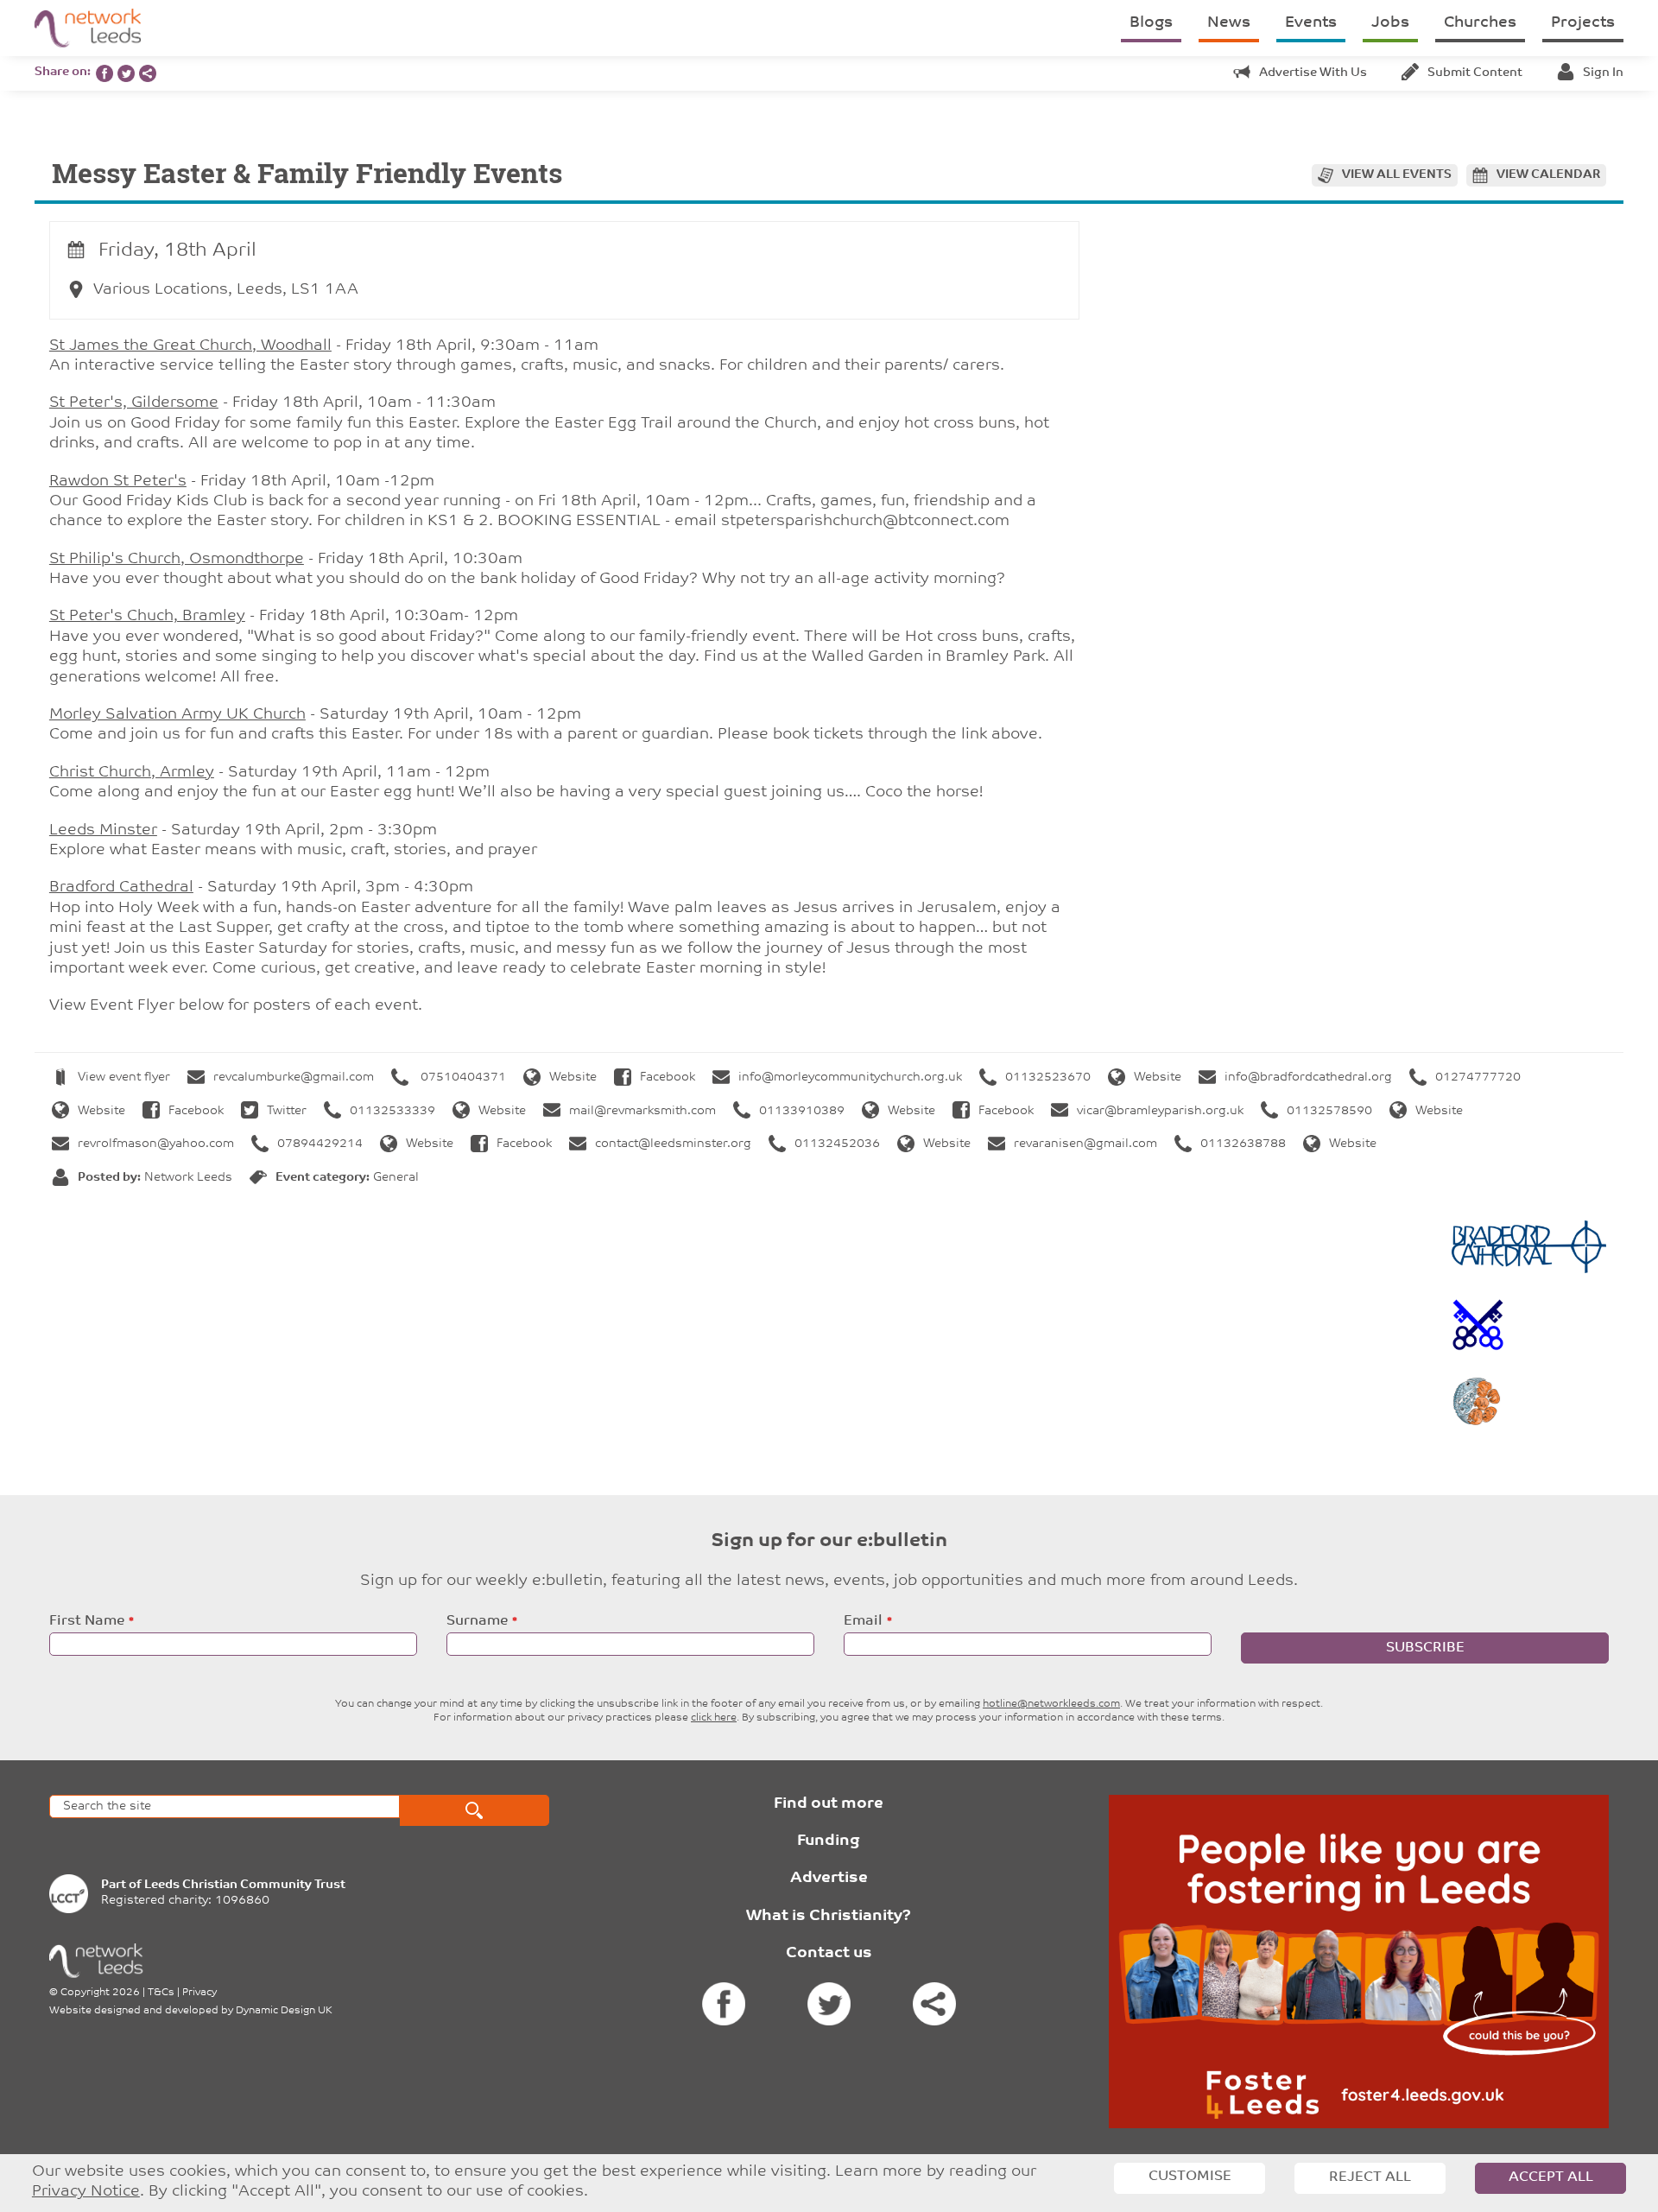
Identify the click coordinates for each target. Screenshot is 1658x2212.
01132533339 (392, 1111)
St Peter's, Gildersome (134, 403)
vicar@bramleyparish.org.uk (1160, 1111)
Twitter (287, 1111)
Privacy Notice (86, 2192)
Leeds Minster (103, 831)
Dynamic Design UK (284, 2011)
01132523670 (1048, 1077)
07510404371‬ (462, 1077)
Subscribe (1425, 1648)
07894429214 (320, 1144)
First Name (87, 1621)
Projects (1583, 23)
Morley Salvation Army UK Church (177, 715)
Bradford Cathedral (121, 888)
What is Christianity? (829, 1917)
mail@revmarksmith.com (642, 1111)
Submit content (1475, 73)
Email (863, 1621)
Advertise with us (1313, 73)
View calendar (1548, 175)
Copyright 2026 (100, 1993)
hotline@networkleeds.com (1051, 1704)
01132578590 (1329, 1111)
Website (573, 1077)
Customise (1190, 2177)
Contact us (829, 1954)
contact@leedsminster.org (673, 1144)
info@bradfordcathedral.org (1308, 1077)
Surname (477, 1621)
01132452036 (837, 1144)
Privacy (199, 1993)
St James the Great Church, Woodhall (190, 346)
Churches (1480, 23)
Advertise (829, 1879)
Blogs (1151, 23)
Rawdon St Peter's (118, 482)
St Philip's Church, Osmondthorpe (177, 560)
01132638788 (1243, 1144)
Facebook (668, 1077)
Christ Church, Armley (132, 773)
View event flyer (124, 1077)
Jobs (1390, 23)
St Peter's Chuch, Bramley (147, 617)
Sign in (1603, 73)
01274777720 (1478, 1077)
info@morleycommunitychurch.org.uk (850, 1077)
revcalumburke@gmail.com (294, 1077)
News (1229, 23)
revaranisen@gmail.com (1085, 1144)
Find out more (829, 1804)
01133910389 (802, 1111)
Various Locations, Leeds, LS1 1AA (226, 290)
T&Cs (161, 1993)
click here (714, 1718)
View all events (1397, 175)
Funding (829, 1841)
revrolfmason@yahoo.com (156, 1144)
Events (1311, 23)
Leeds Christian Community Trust (245, 1885)
